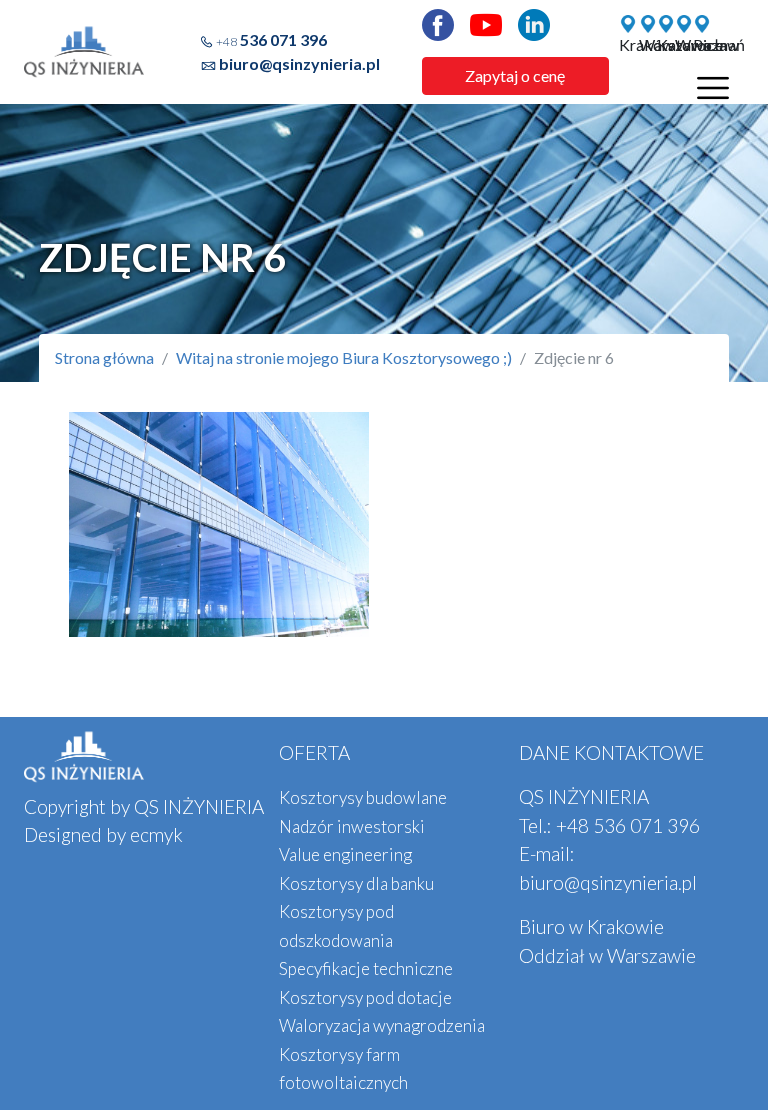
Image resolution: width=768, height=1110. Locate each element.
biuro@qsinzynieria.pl (299, 63)
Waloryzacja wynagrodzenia (382, 1025)
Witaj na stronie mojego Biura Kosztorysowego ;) (344, 357)
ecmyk (156, 834)
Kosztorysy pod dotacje (365, 997)
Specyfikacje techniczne (366, 968)
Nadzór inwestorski (352, 826)
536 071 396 (271, 39)
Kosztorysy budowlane (363, 797)
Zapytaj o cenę (515, 75)
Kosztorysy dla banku (356, 883)
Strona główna (104, 357)
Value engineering (345, 854)
